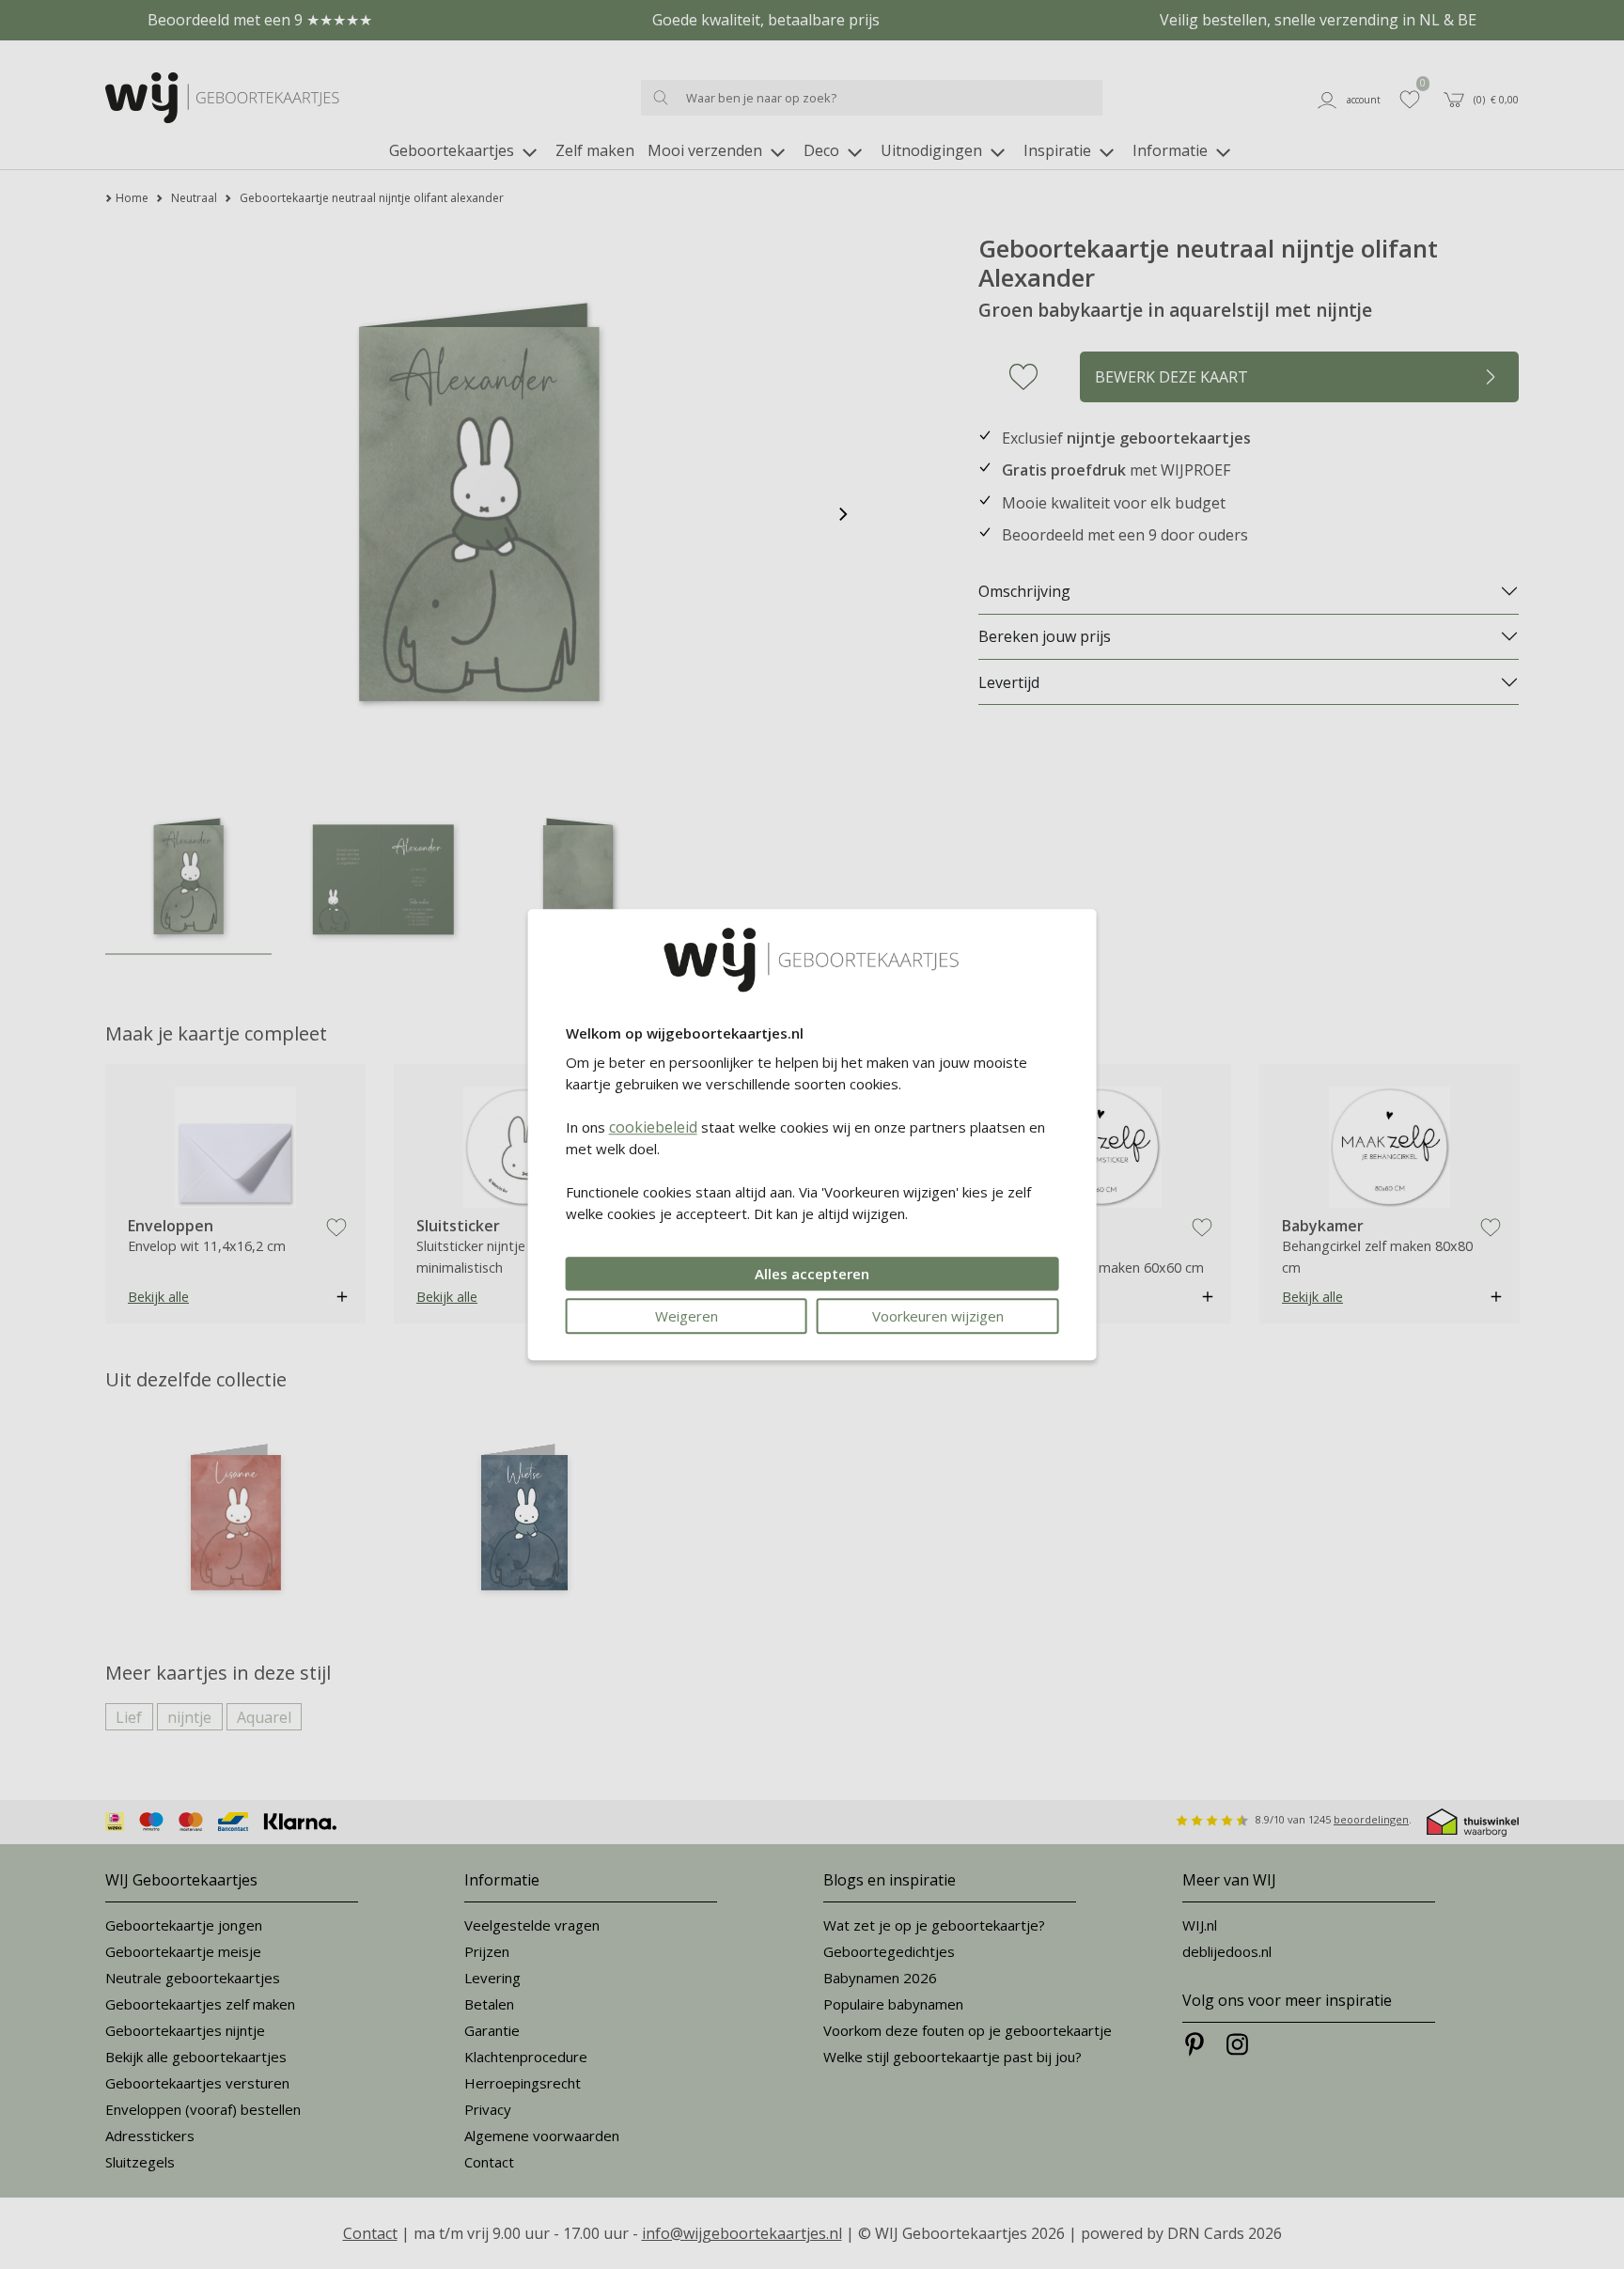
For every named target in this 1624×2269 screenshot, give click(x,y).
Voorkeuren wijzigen (938, 1316)
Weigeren (687, 1316)
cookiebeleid (653, 1127)
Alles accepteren (812, 1274)
